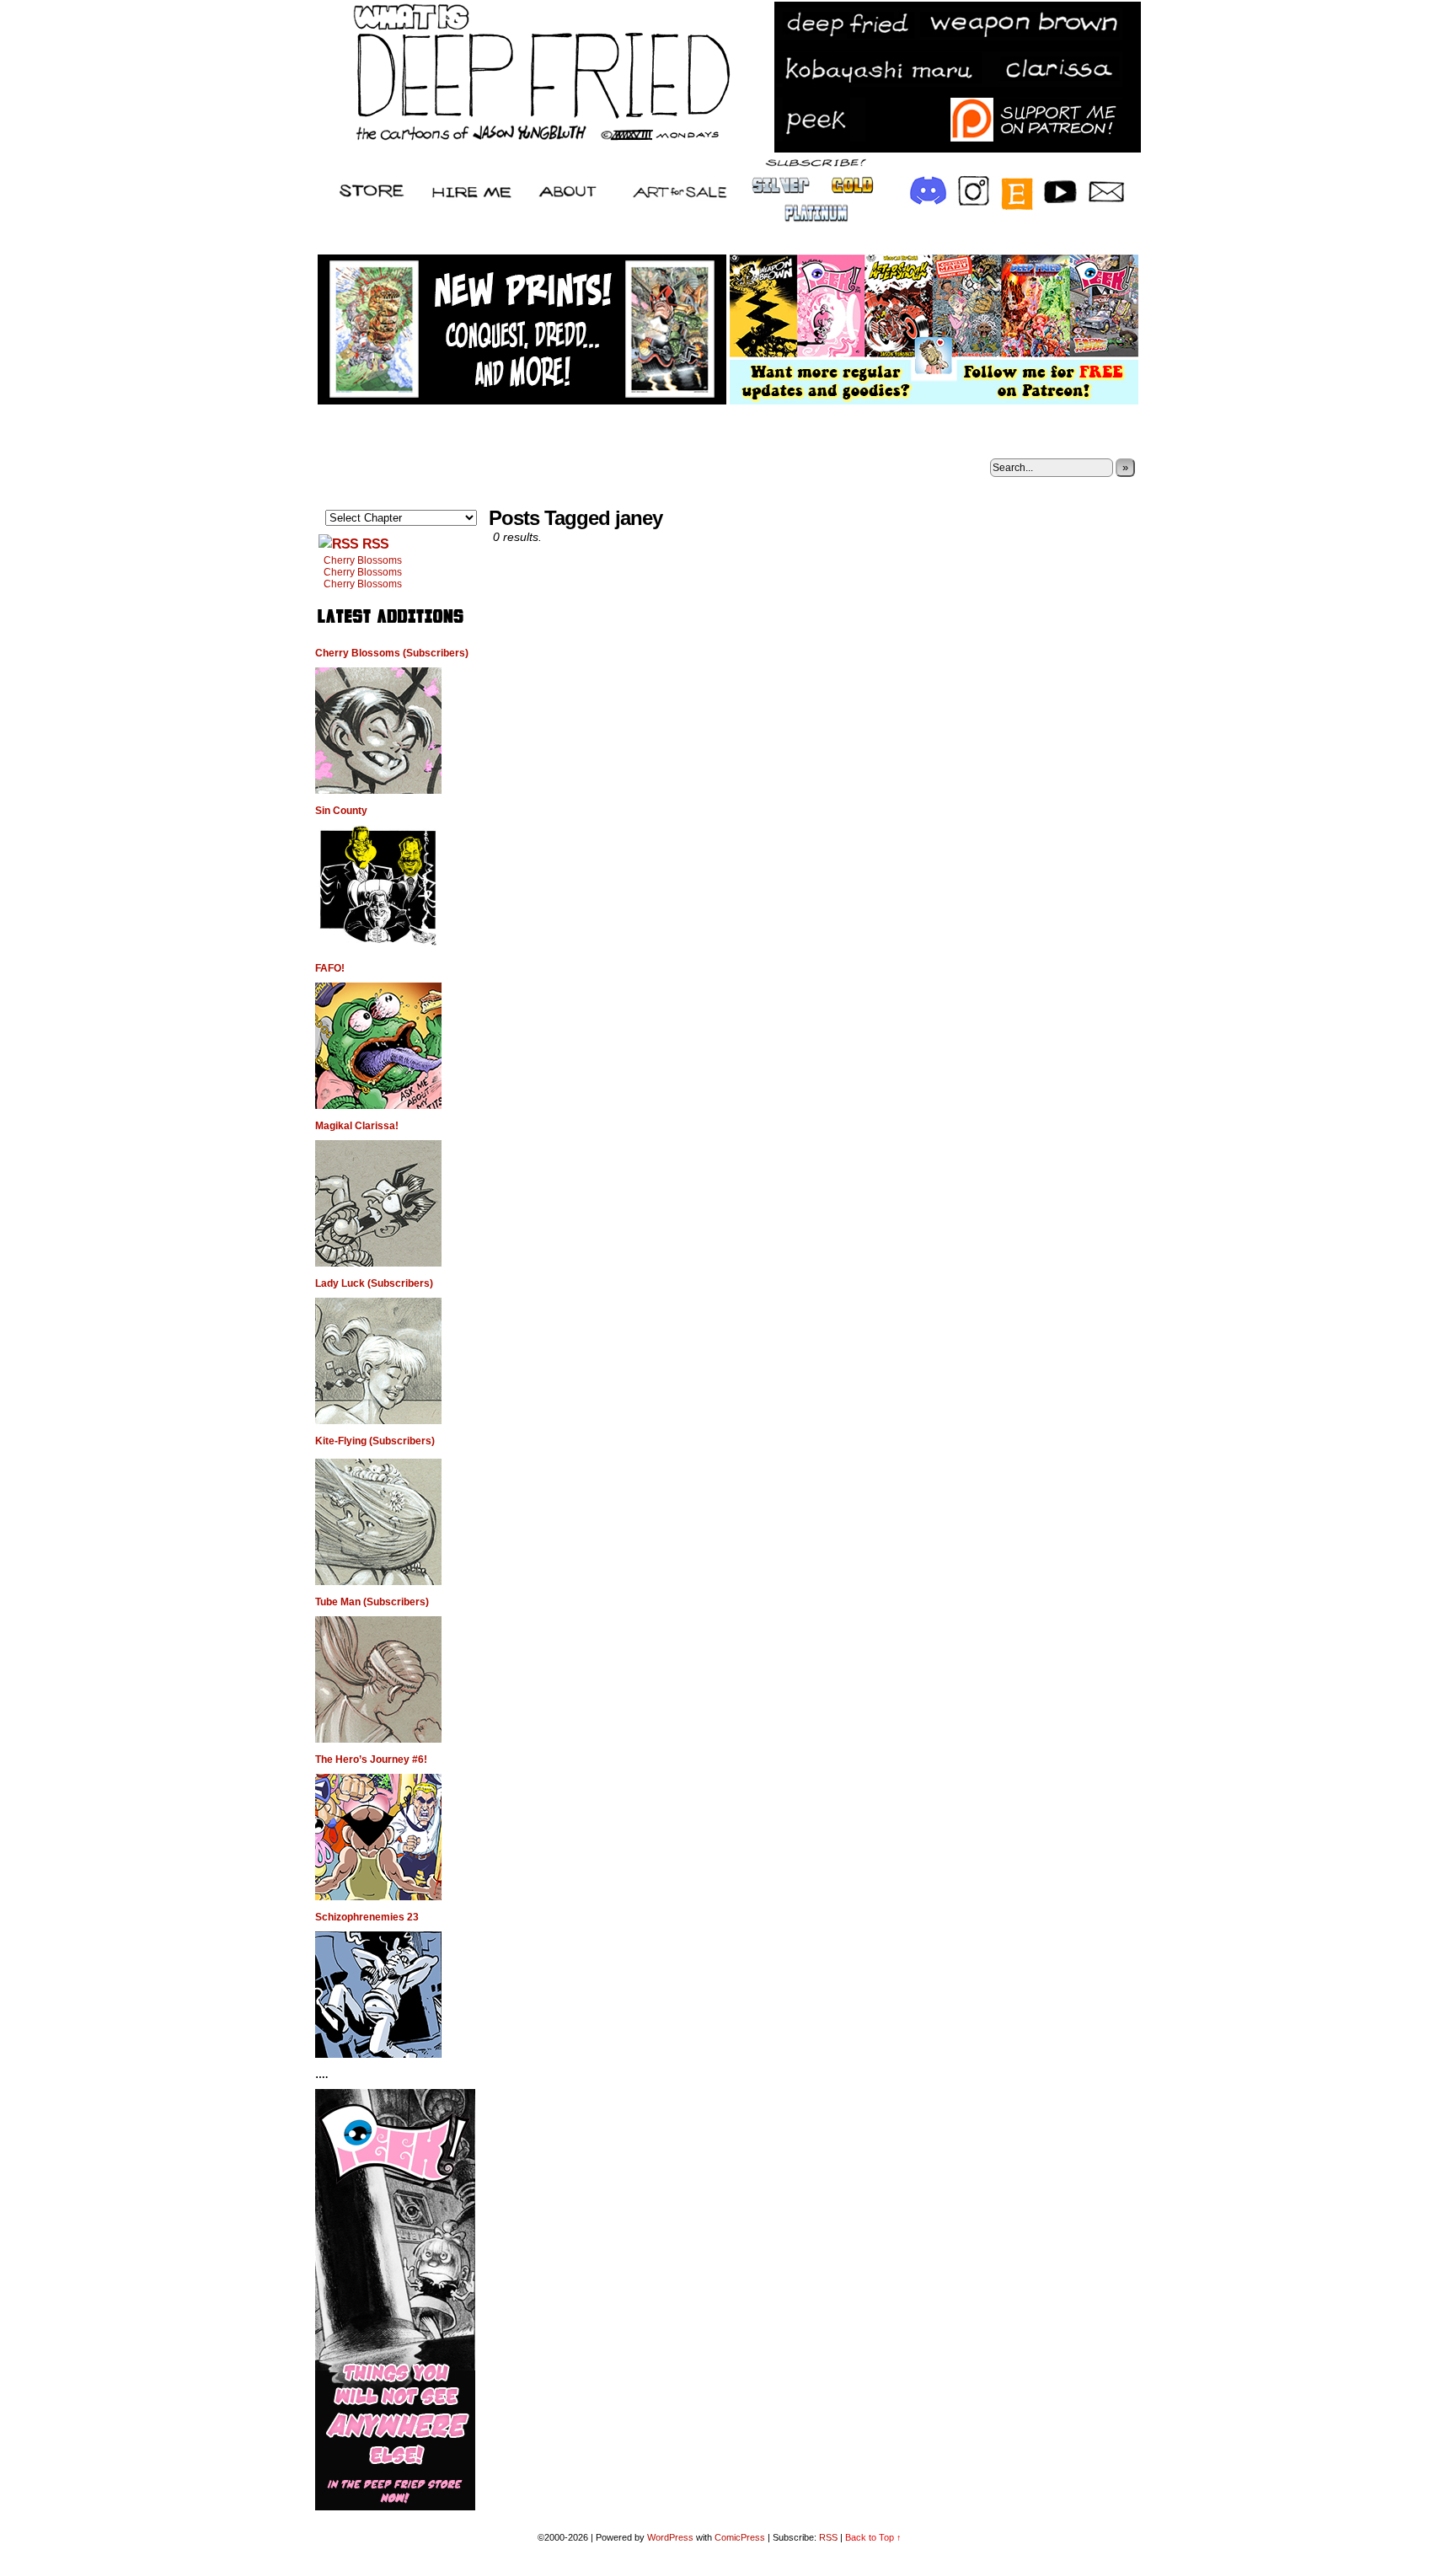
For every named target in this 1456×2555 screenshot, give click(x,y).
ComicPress (740, 2537)
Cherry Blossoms (363, 560)
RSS (375, 544)
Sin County (341, 811)
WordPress (670, 2537)
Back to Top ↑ (873, 2537)
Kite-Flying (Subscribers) (375, 1441)
